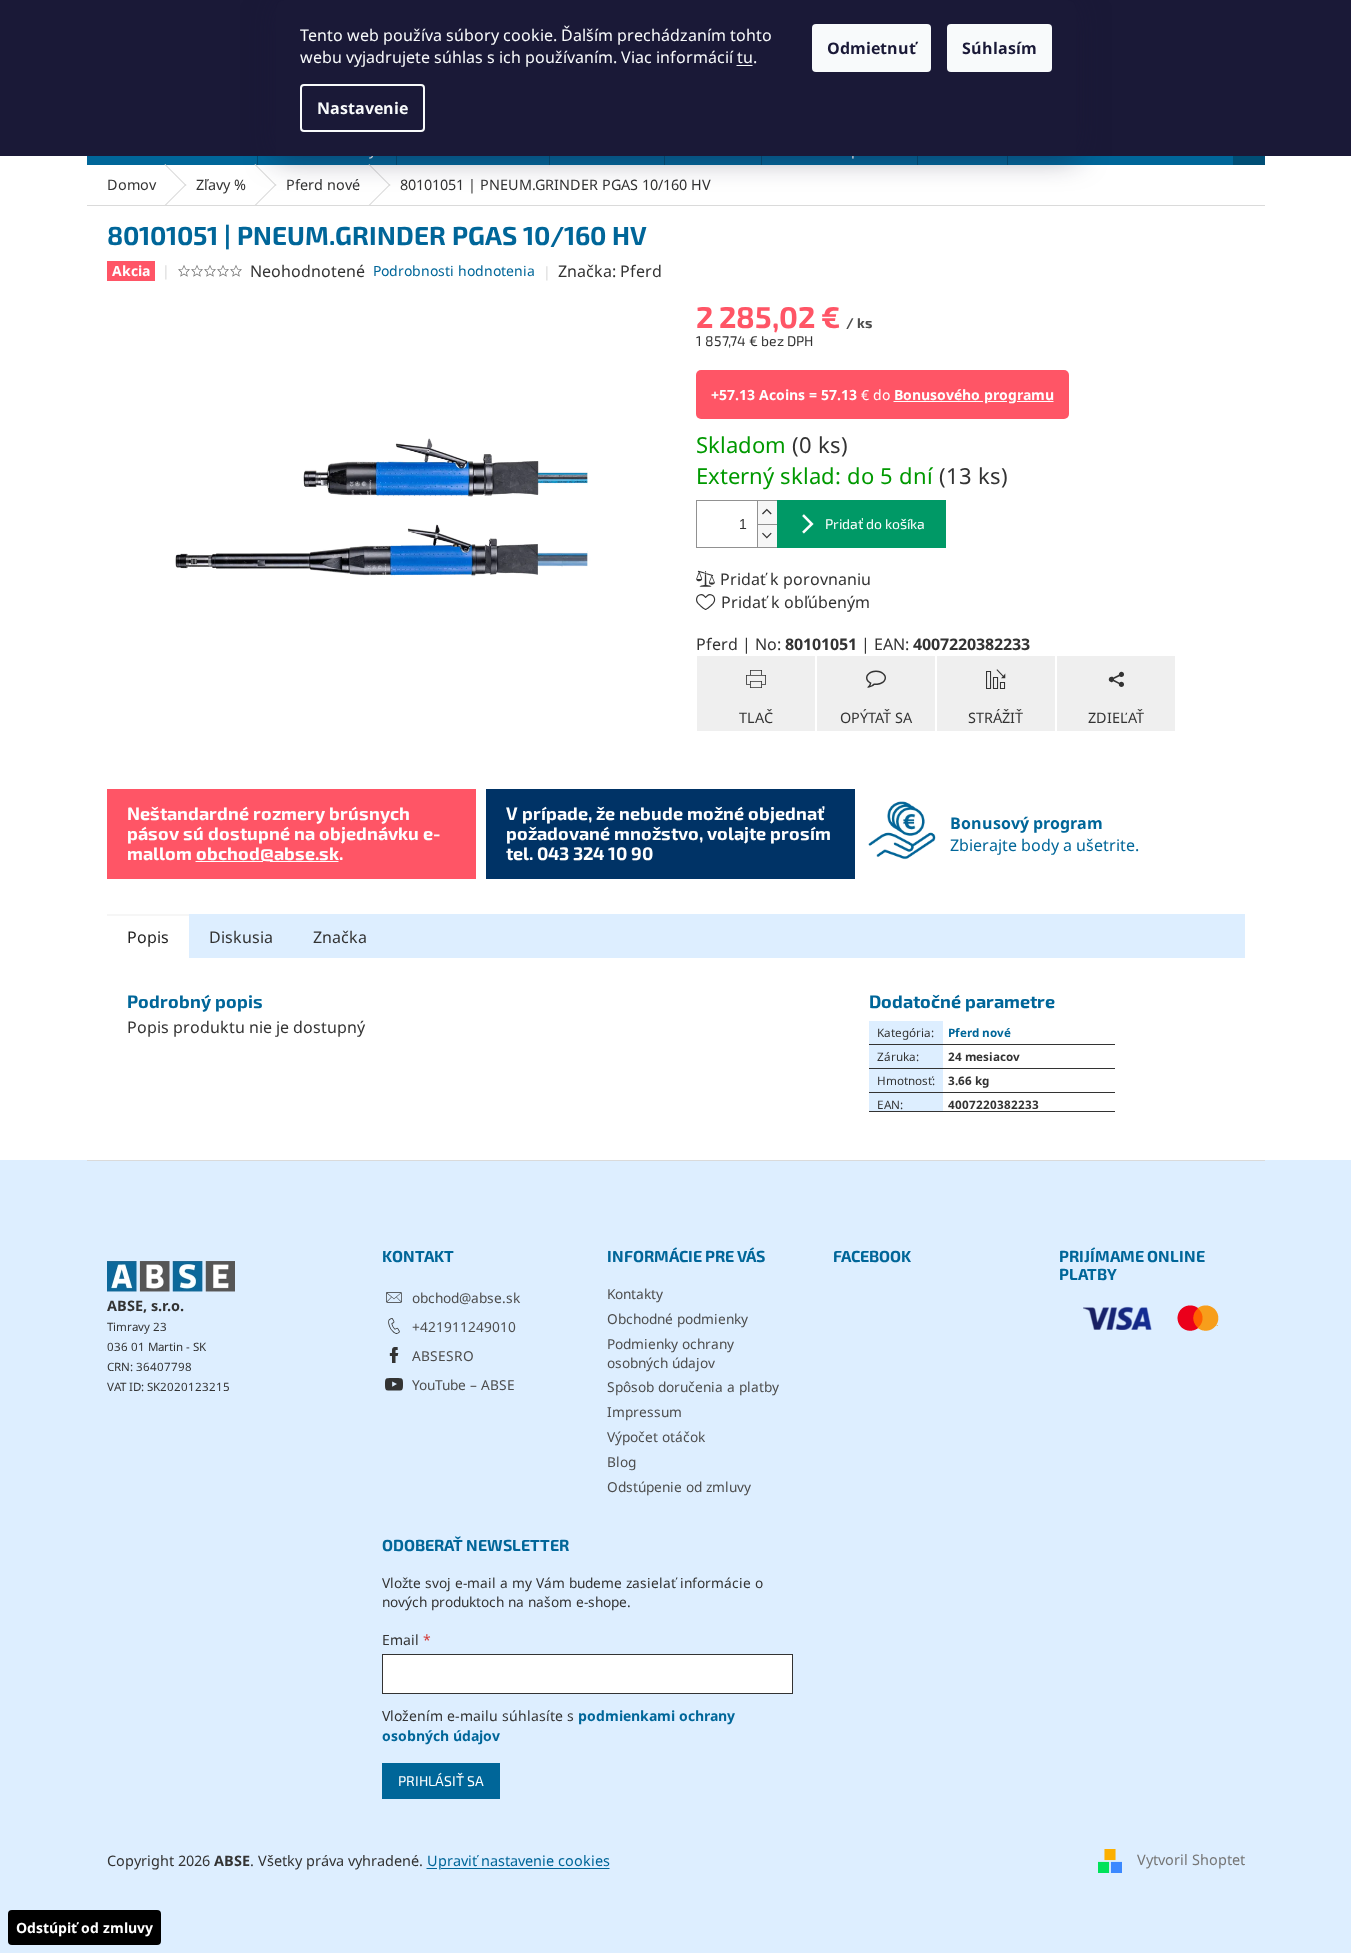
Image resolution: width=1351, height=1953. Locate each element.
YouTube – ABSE (463, 1384)
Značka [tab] (340, 937)
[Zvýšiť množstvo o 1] (767, 512)
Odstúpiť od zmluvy (84, 1927)
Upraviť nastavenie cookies (518, 1860)
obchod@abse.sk (267, 853)
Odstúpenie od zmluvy (679, 1486)
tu (745, 57)
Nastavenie (362, 108)
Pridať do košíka (875, 523)
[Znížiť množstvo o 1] (767, 535)
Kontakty (635, 1293)
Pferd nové (979, 1032)
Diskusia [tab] (241, 937)
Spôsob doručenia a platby (693, 1386)
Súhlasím (999, 48)
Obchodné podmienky (677, 1318)
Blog (621, 1461)
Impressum (644, 1411)
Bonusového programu (974, 394)
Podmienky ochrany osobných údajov (670, 1353)
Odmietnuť (871, 48)
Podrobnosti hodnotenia (454, 270)
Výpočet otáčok (656, 1436)
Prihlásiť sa (441, 1780)
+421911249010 (464, 1326)
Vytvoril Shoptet (1191, 1859)
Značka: (610, 271)
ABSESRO (443, 1355)
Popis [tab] (148, 937)
